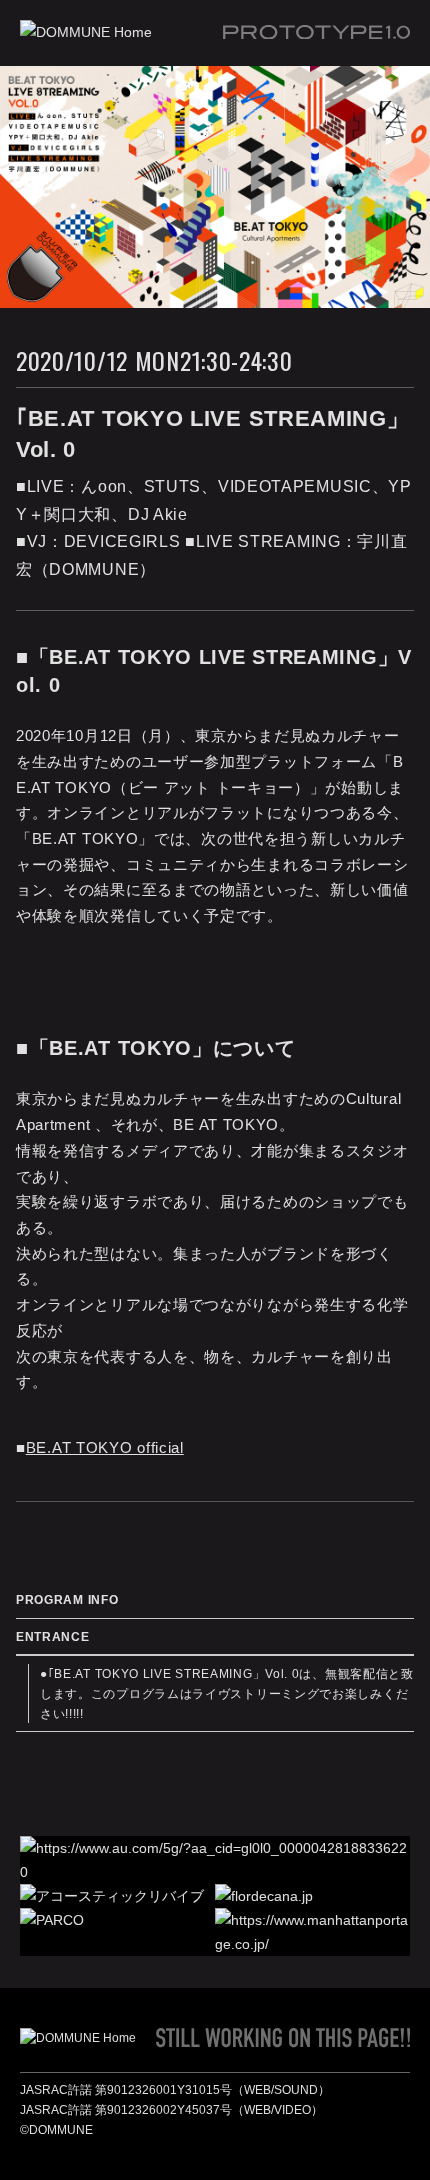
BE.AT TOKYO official (105, 1447)
